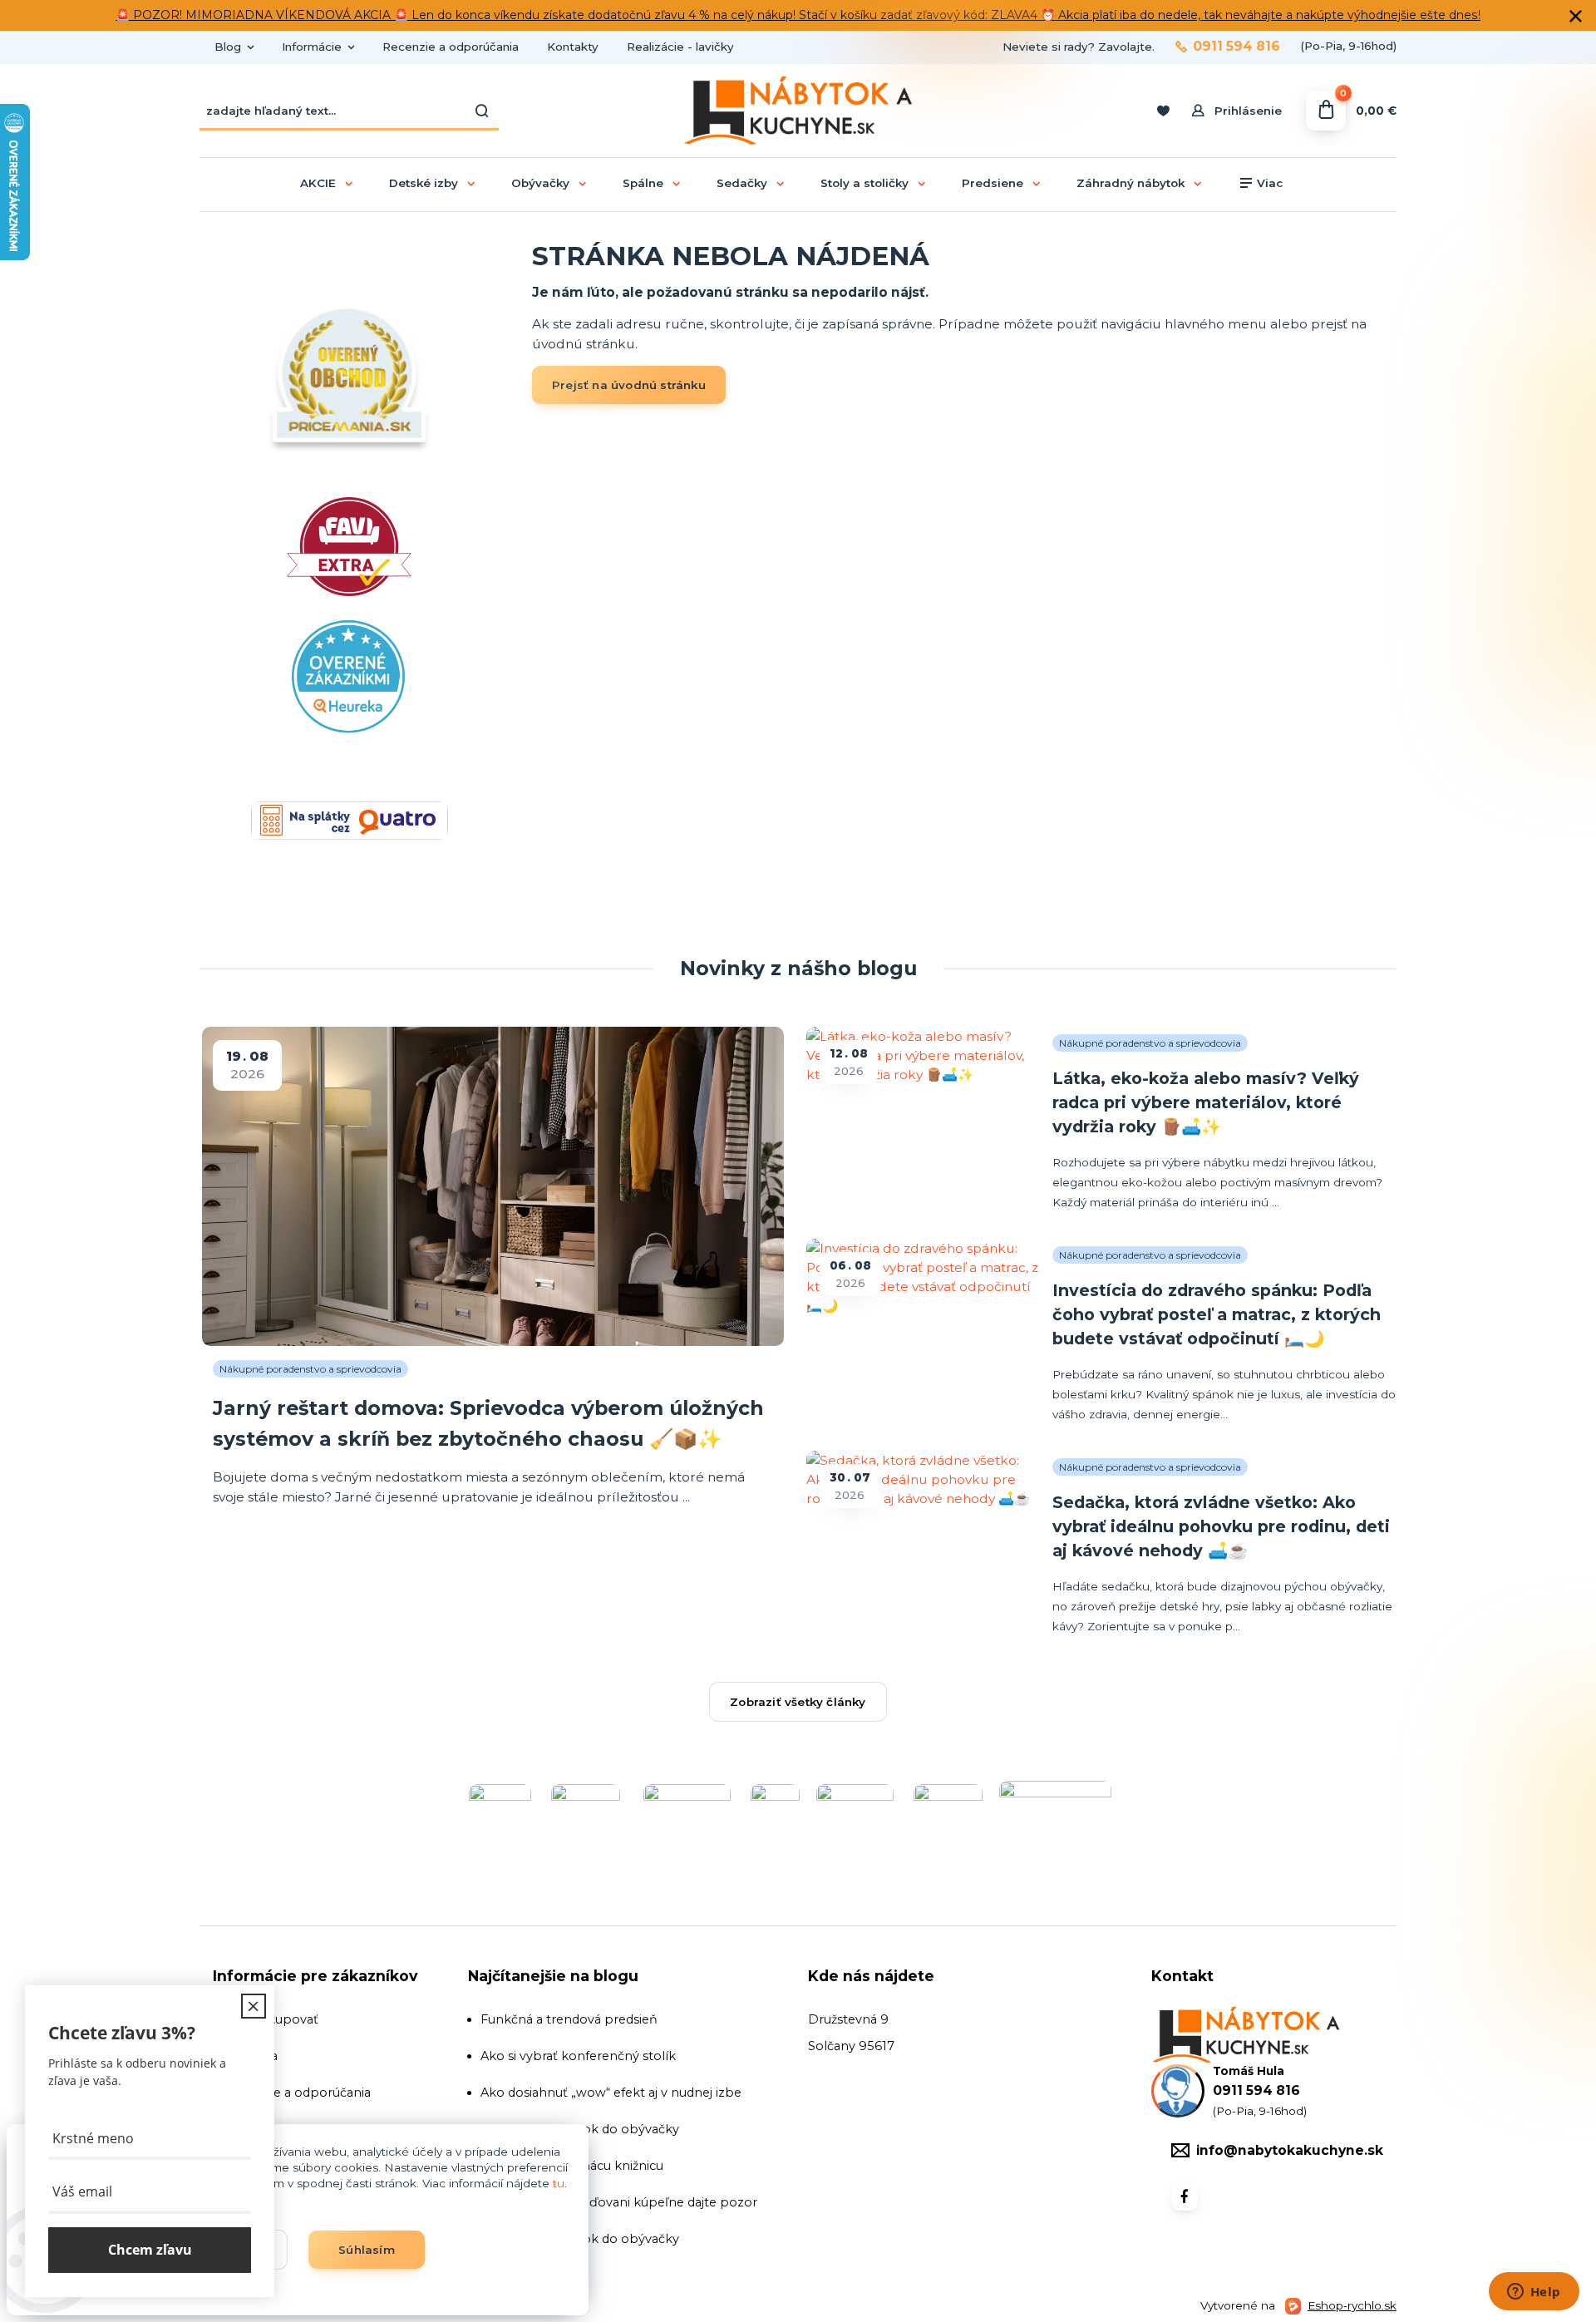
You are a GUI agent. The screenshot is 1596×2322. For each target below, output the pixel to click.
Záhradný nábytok (1130, 183)
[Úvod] (798, 111)
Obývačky (540, 183)
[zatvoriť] (1575, 17)
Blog (228, 47)
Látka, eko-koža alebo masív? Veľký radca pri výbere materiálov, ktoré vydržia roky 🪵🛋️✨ (1206, 1102)
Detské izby (424, 183)
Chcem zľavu (150, 2251)
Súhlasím (367, 2250)
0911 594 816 (1236, 47)
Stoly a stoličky (864, 183)
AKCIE (318, 183)
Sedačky (742, 183)
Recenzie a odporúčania (451, 47)
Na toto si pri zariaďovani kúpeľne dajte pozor (619, 2202)
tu (559, 2183)
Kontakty (573, 47)
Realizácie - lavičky (680, 47)
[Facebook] (1185, 2197)
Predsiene (993, 183)
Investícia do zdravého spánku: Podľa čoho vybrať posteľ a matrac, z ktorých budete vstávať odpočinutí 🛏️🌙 (1217, 1314)
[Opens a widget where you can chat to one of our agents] (1534, 2293)
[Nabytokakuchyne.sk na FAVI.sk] (349, 627)
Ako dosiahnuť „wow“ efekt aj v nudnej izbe (611, 2093)
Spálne (643, 183)
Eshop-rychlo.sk (1352, 2305)
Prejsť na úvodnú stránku (629, 385)
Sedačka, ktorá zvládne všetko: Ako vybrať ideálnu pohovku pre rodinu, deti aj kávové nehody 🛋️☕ (1221, 1526)
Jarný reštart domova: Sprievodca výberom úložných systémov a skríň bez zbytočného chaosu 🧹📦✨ (488, 1423)
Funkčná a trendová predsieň (569, 2019)
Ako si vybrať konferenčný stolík (578, 2056)
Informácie (312, 47)
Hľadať (482, 111)
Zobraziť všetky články (798, 1702)
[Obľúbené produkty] (1163, 111)
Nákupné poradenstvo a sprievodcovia (310, 1369)
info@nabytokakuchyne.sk (1290, 2150)
